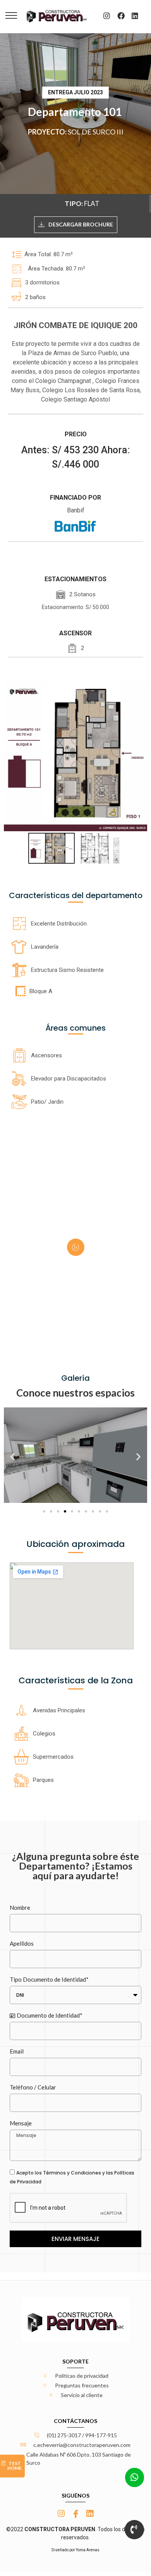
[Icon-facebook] (76, 2514)
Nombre (20, 1907)
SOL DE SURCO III (96, 132)
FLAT (92, 203)
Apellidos (22, 1943)
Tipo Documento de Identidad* (49, 1979)
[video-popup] (76, 1247)
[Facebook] (121, 15)
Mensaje (21, 2123)
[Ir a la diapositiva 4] (65, 1511)
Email (17, 2051)
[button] (13, 1456)
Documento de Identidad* (49, 2015)
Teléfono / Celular (33, 2087)
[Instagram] (107, 15)
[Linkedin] (135, 15)
